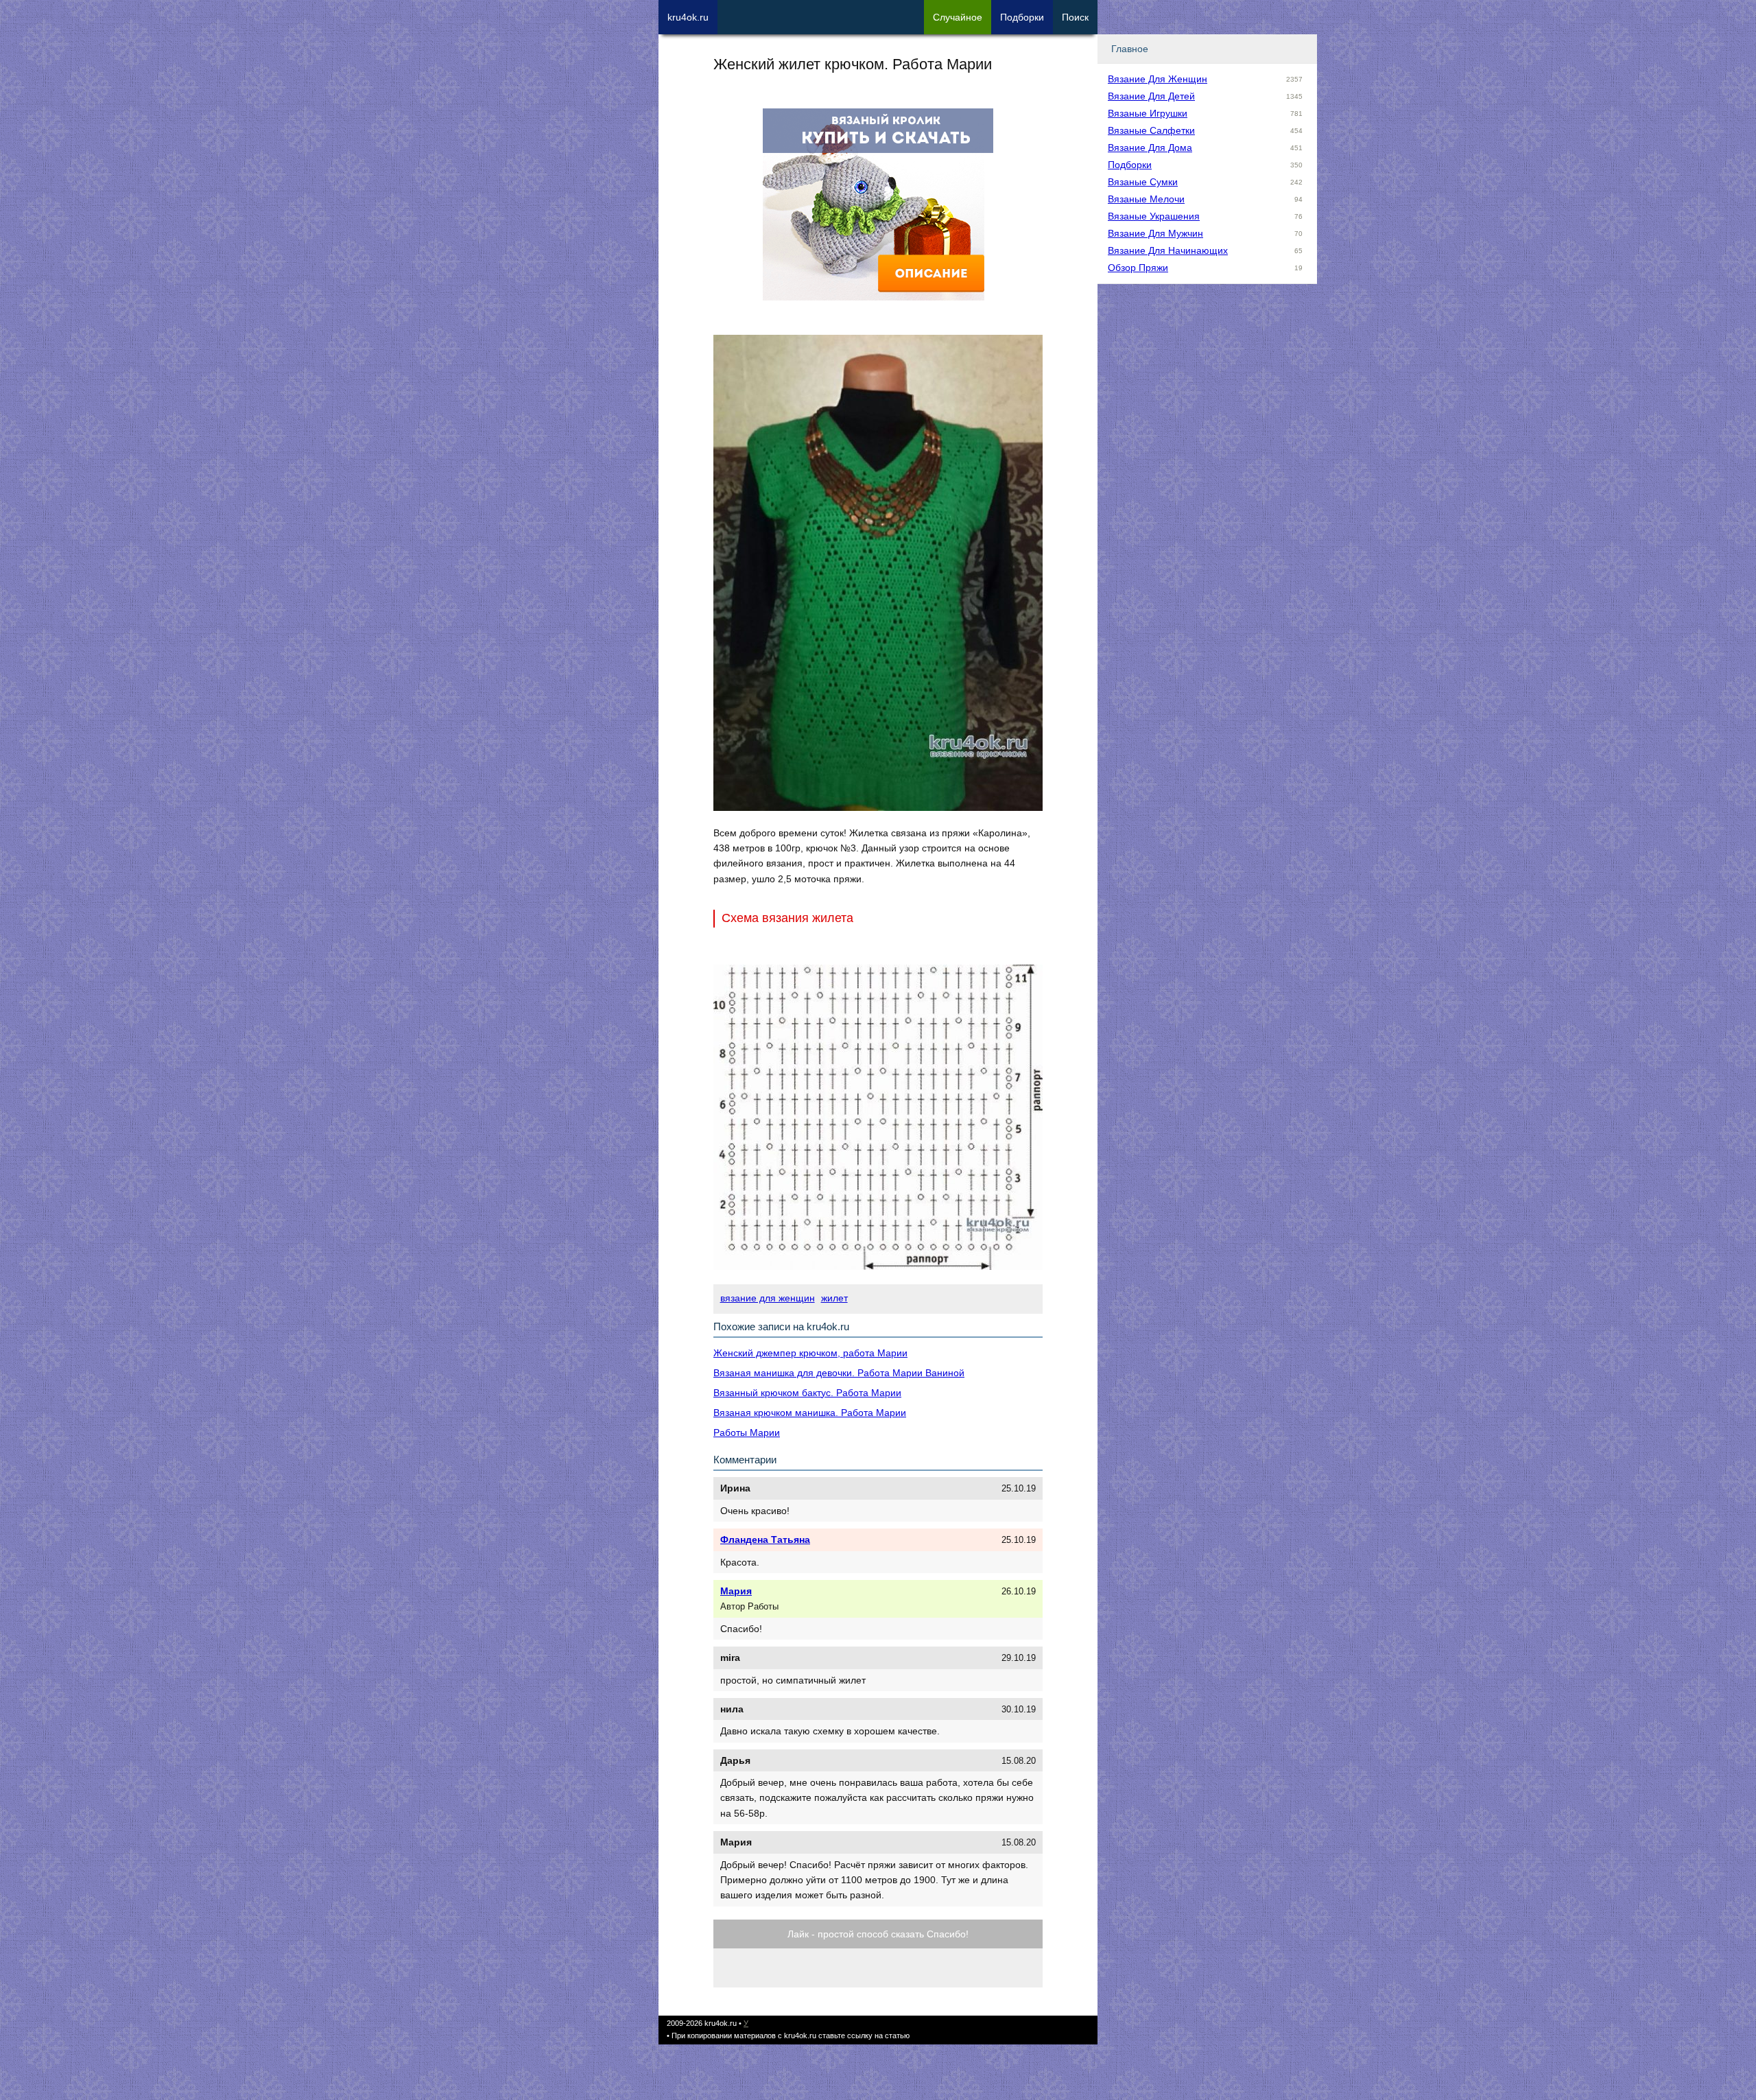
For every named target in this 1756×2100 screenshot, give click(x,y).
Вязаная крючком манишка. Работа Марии (810, 1413)
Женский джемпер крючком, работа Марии (810, 1353)
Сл (958, 17)
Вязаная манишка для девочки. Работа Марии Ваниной (839, 1373)
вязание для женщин (768, 1298)
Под (1022, 17)
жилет (834, 1298)
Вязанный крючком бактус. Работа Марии (807, 1393)
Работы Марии (747, 1432)
